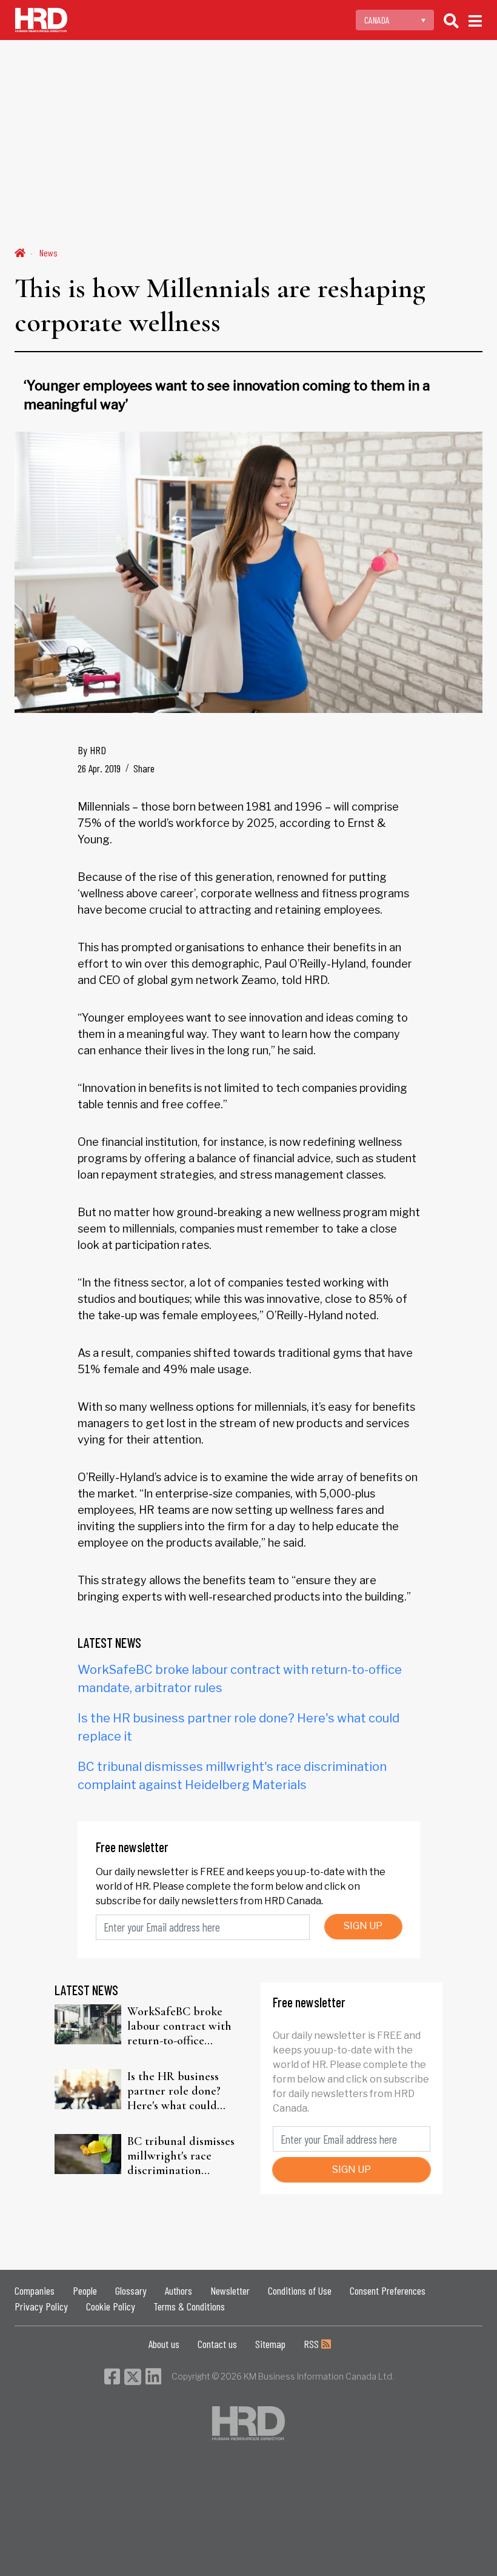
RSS (312, 2344)
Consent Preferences (388, 2290)
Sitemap (270, 2344)
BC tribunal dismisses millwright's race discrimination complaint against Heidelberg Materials (181, 2156)
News (48, 253)
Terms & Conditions (189, 2306)
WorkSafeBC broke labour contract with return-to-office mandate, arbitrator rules (179, 2026)
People (85, 2290)
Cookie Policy (111, 2306)
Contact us (217, 2344)
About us (164, 2344)
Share (144, 768)
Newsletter (230, 2290)
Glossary (131, 2290)
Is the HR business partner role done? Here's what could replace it (174, 2091)
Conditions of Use (300, 2290)
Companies (35, 2290)
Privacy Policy (41, 2306)
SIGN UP (363, 1926)
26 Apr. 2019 (99, 768)
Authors (178, 2290)
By (92, 750)
